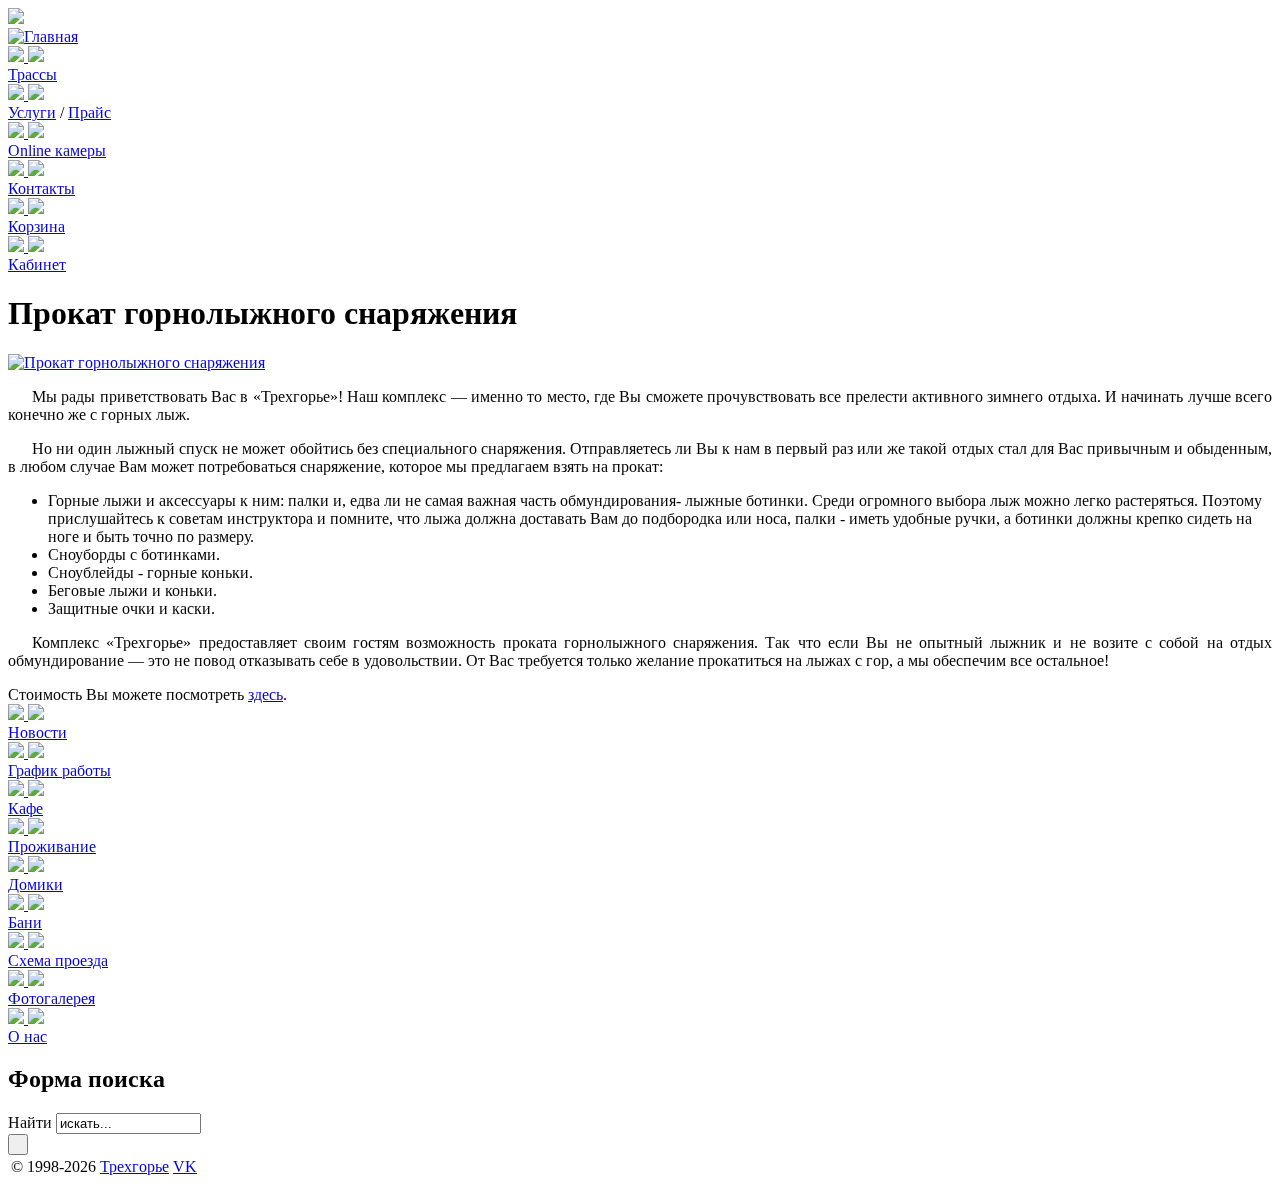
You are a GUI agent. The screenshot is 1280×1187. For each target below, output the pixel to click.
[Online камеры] (18, 132)
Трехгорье (134, 1166)
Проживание (52, 846)
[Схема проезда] (18, 942)
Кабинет (37, 264)
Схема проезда (58, 960)
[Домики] (18, 866)
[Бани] (18, 904)
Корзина (36, 226)
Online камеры (57, 150)
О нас (27, 1036)
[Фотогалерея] (18, 980)
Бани (25, 922)
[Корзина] (18, 208)
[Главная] (43, 36)
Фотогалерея (51, 998)
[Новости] (18, 714)
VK (185, 1166)
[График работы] (18, 752)
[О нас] (18, 1018)
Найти (30, 1122)
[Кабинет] (18, 246)
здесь (265, 694)
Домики (35, 884)
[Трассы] (18, 56)
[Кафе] (18, 790)
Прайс (89, 112)
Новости (37, 732)
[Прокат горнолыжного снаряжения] (136, 362)
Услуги (32, 112)
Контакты (41, 188)
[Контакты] (18, 170)
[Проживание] (18, 828)
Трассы (32, 74)
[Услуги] (18, 94)
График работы (59, 770)
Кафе (25, 808)
